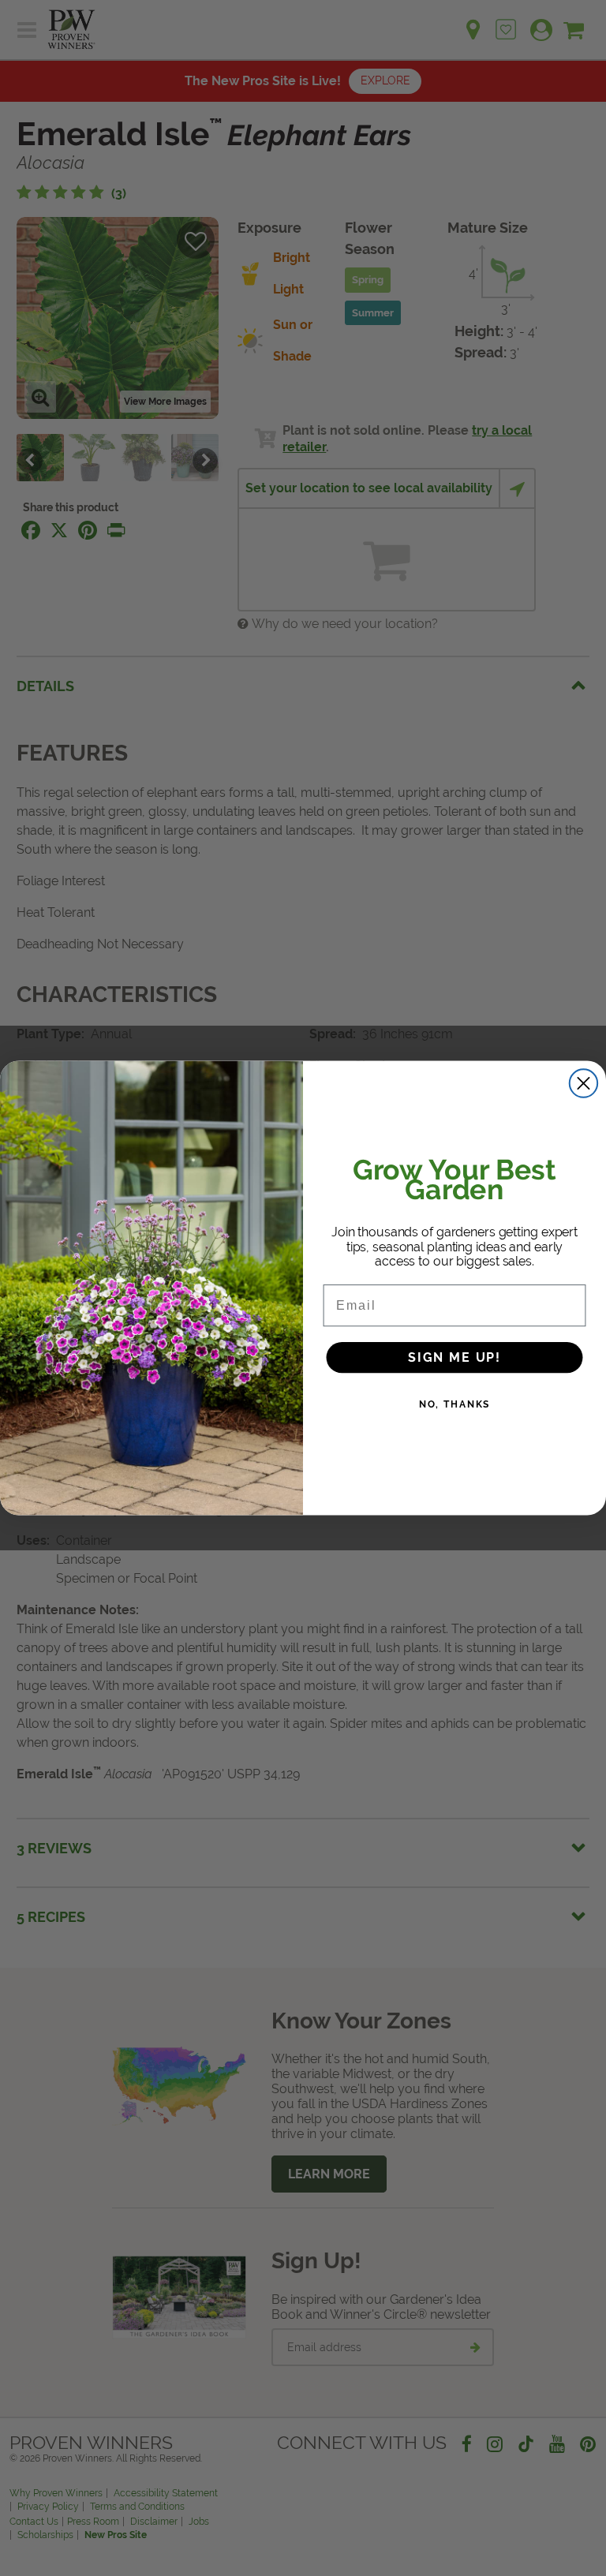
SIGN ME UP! (454, 1357)
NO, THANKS (455, 1404)
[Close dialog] (584, 1083)
